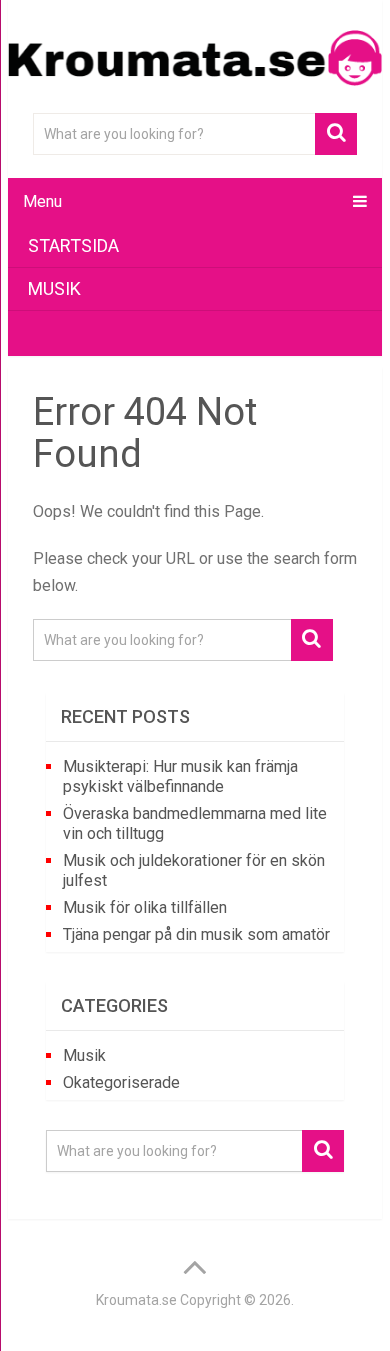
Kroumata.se (136, 1300)
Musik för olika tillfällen (145, 907)
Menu (42, 201)
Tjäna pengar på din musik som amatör (196, 934)
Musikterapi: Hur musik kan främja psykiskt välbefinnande (180, 776)
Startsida (73, 245)
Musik (54, 288)
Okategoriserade (121, 1082)
